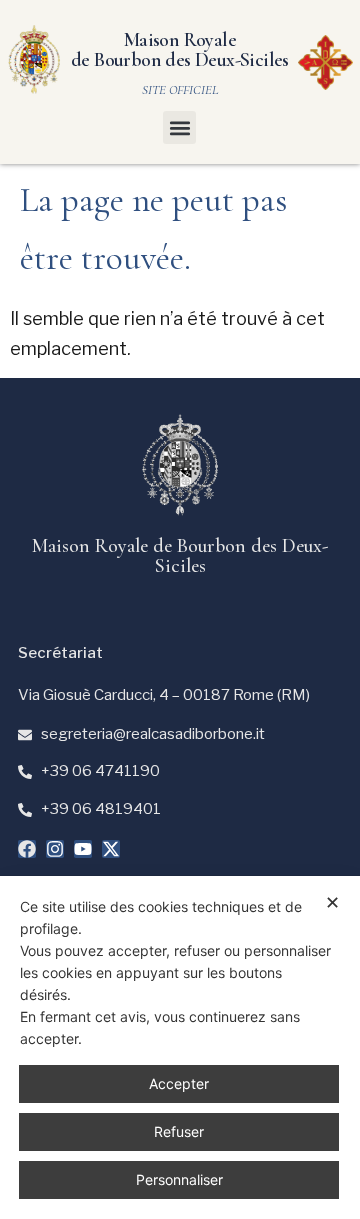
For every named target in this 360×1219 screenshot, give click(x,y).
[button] (179, 127)
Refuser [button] (179, 1131)
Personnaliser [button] (179, 1179)
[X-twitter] (111, 849)
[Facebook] (27, 849)
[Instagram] (55, 849)
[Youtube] (83, 849)
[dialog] (180, 1047)
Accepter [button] (179, 1083)
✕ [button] (332, 902)
